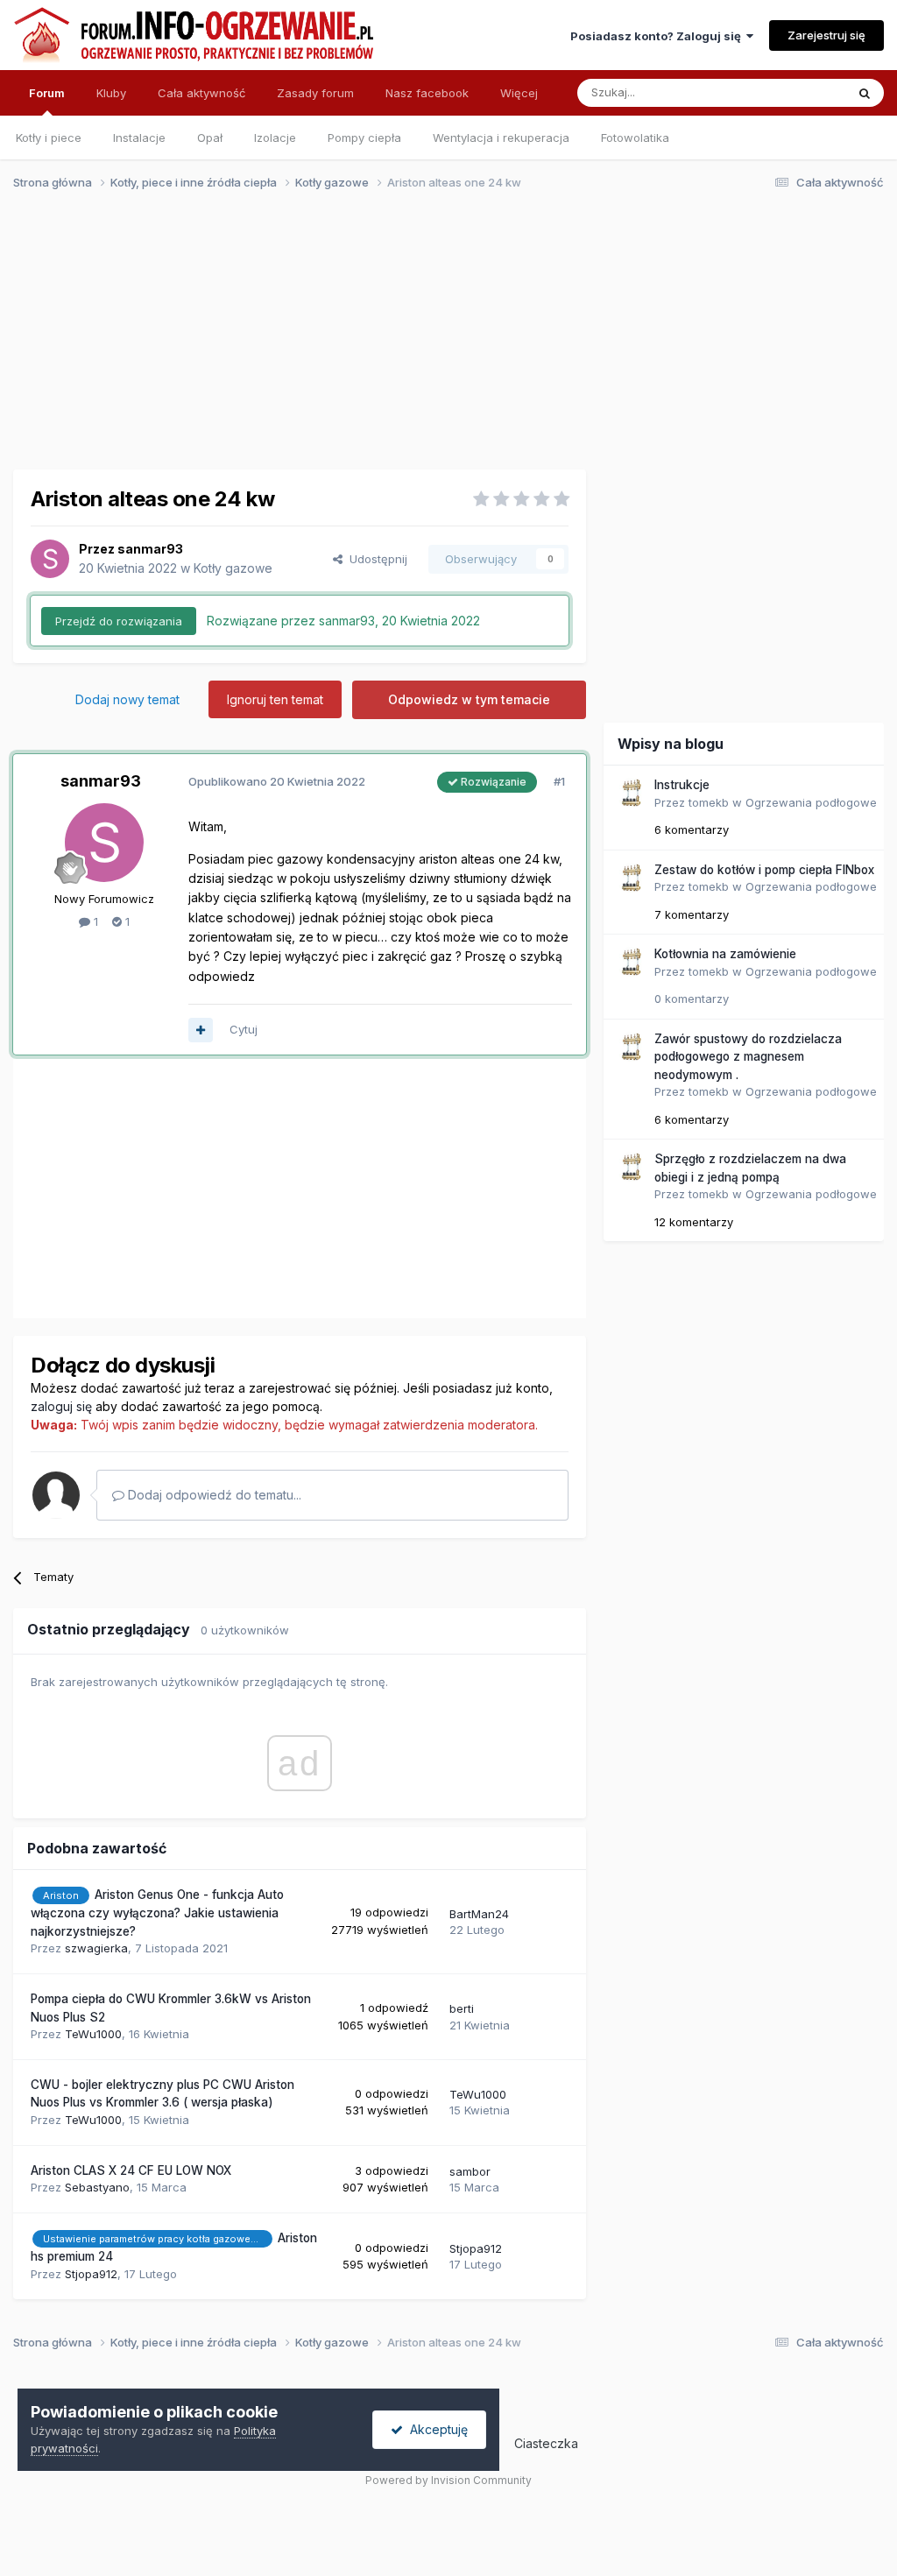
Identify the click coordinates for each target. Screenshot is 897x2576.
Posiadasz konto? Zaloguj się (658, 36)
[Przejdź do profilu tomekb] (631, 793)
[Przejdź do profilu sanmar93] (50, 559)
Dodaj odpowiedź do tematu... (213, 1495)
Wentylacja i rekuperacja (501, 138)
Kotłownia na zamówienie (725, 954)
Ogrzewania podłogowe (811, 802)
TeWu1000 (93, 2034)
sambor (470, 2171)
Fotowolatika (635, 138)
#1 (559, 781)
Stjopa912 (91, 2274)
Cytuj (244, 1029)
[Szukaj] (865, 93)
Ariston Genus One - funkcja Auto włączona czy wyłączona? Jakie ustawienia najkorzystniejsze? (157, 1913)
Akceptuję (435, 2429)
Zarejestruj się (826, 35)
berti (462, 2008)
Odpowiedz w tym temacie (469, 699)
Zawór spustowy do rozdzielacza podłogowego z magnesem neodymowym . (748, 1057)
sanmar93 (150, 549)
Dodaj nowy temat (127, 699)
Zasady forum (315, 93)
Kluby (111, 93)
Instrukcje (682, 785)
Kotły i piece (49, 138)
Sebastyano (97, 2187)
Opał (210, 138)
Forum (47, 93)
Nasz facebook (427, 93)
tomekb (709, 802)
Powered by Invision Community (448, 2480)
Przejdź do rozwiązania (119, 621)
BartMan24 (479, 1914)
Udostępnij (375, 559)
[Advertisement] (441, 340)
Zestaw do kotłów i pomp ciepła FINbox (764, 870)
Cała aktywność (201, 93)
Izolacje (275, 138)
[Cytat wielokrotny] (201, 1030)
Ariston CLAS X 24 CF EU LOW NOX (131, 2170)
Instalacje (139, 138)
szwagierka (96, 1948)
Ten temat (795, 92)
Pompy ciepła (364, 138)
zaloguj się (61, 1406)
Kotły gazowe (233, 568)
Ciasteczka (546, 2443)
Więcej (519, 93)
